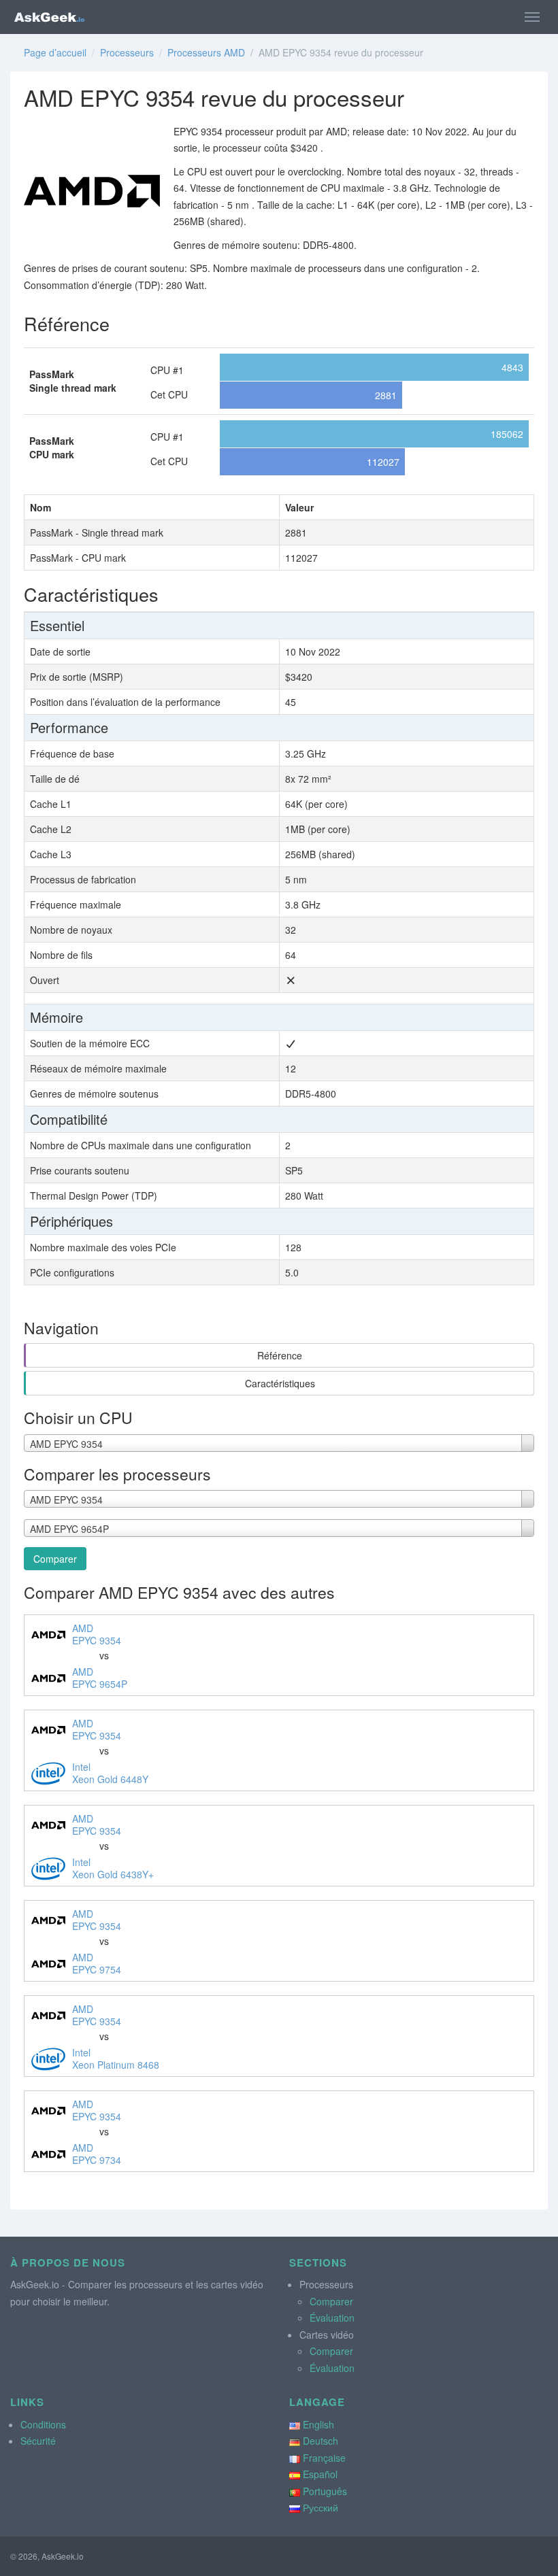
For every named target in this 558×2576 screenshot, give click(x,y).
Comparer (55, 1559)
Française (324, 2458)
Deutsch (321, 2441)
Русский (321, 2507)
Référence (280, 1355)
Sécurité (38, 2441)
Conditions (43, 2424)
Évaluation (332, 2318)
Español (320, 2474)
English (318, 2424)
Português (325, 2491)
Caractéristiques (280, 1383)
